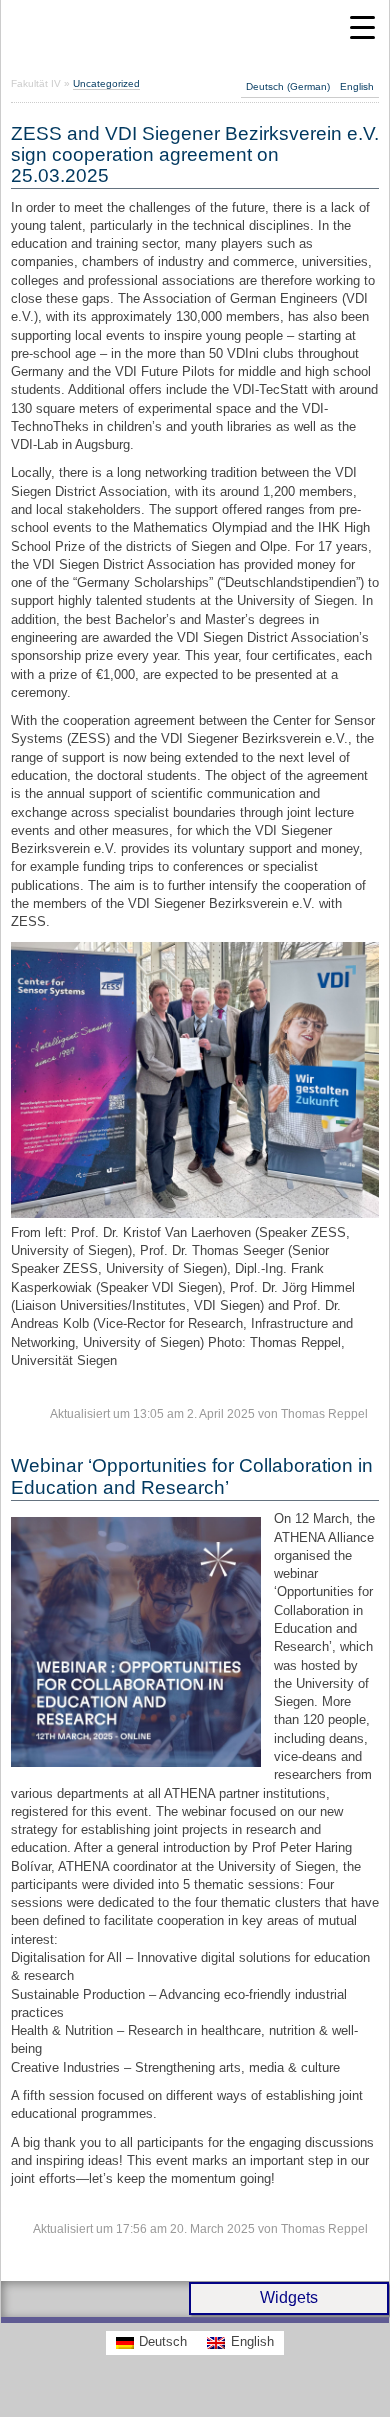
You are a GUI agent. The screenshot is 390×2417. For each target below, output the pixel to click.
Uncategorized (106, 83)
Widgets (289, 2297)
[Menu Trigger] (362, 27)
